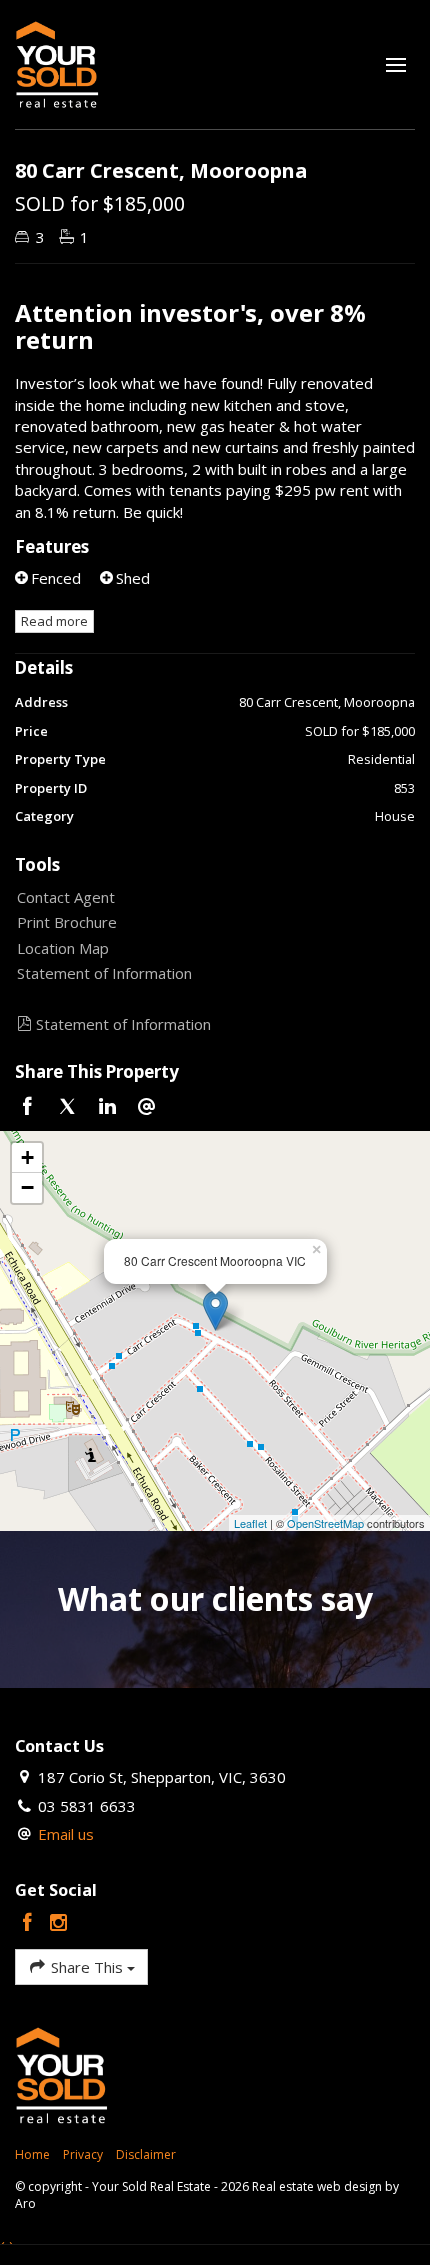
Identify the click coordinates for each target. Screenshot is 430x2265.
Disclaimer (146, 2154)
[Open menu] (396, 65)
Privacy (83, 2154)
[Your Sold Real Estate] (57, 63)
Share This (87, 1967)
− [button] (27, 1187)
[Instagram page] (59, 1923)
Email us (66, 1834)
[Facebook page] (30, 1923)
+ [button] (27, 1157)
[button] (210, 922)
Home (32, 2154)
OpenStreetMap (325, 1523)
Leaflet (250, 1523)
